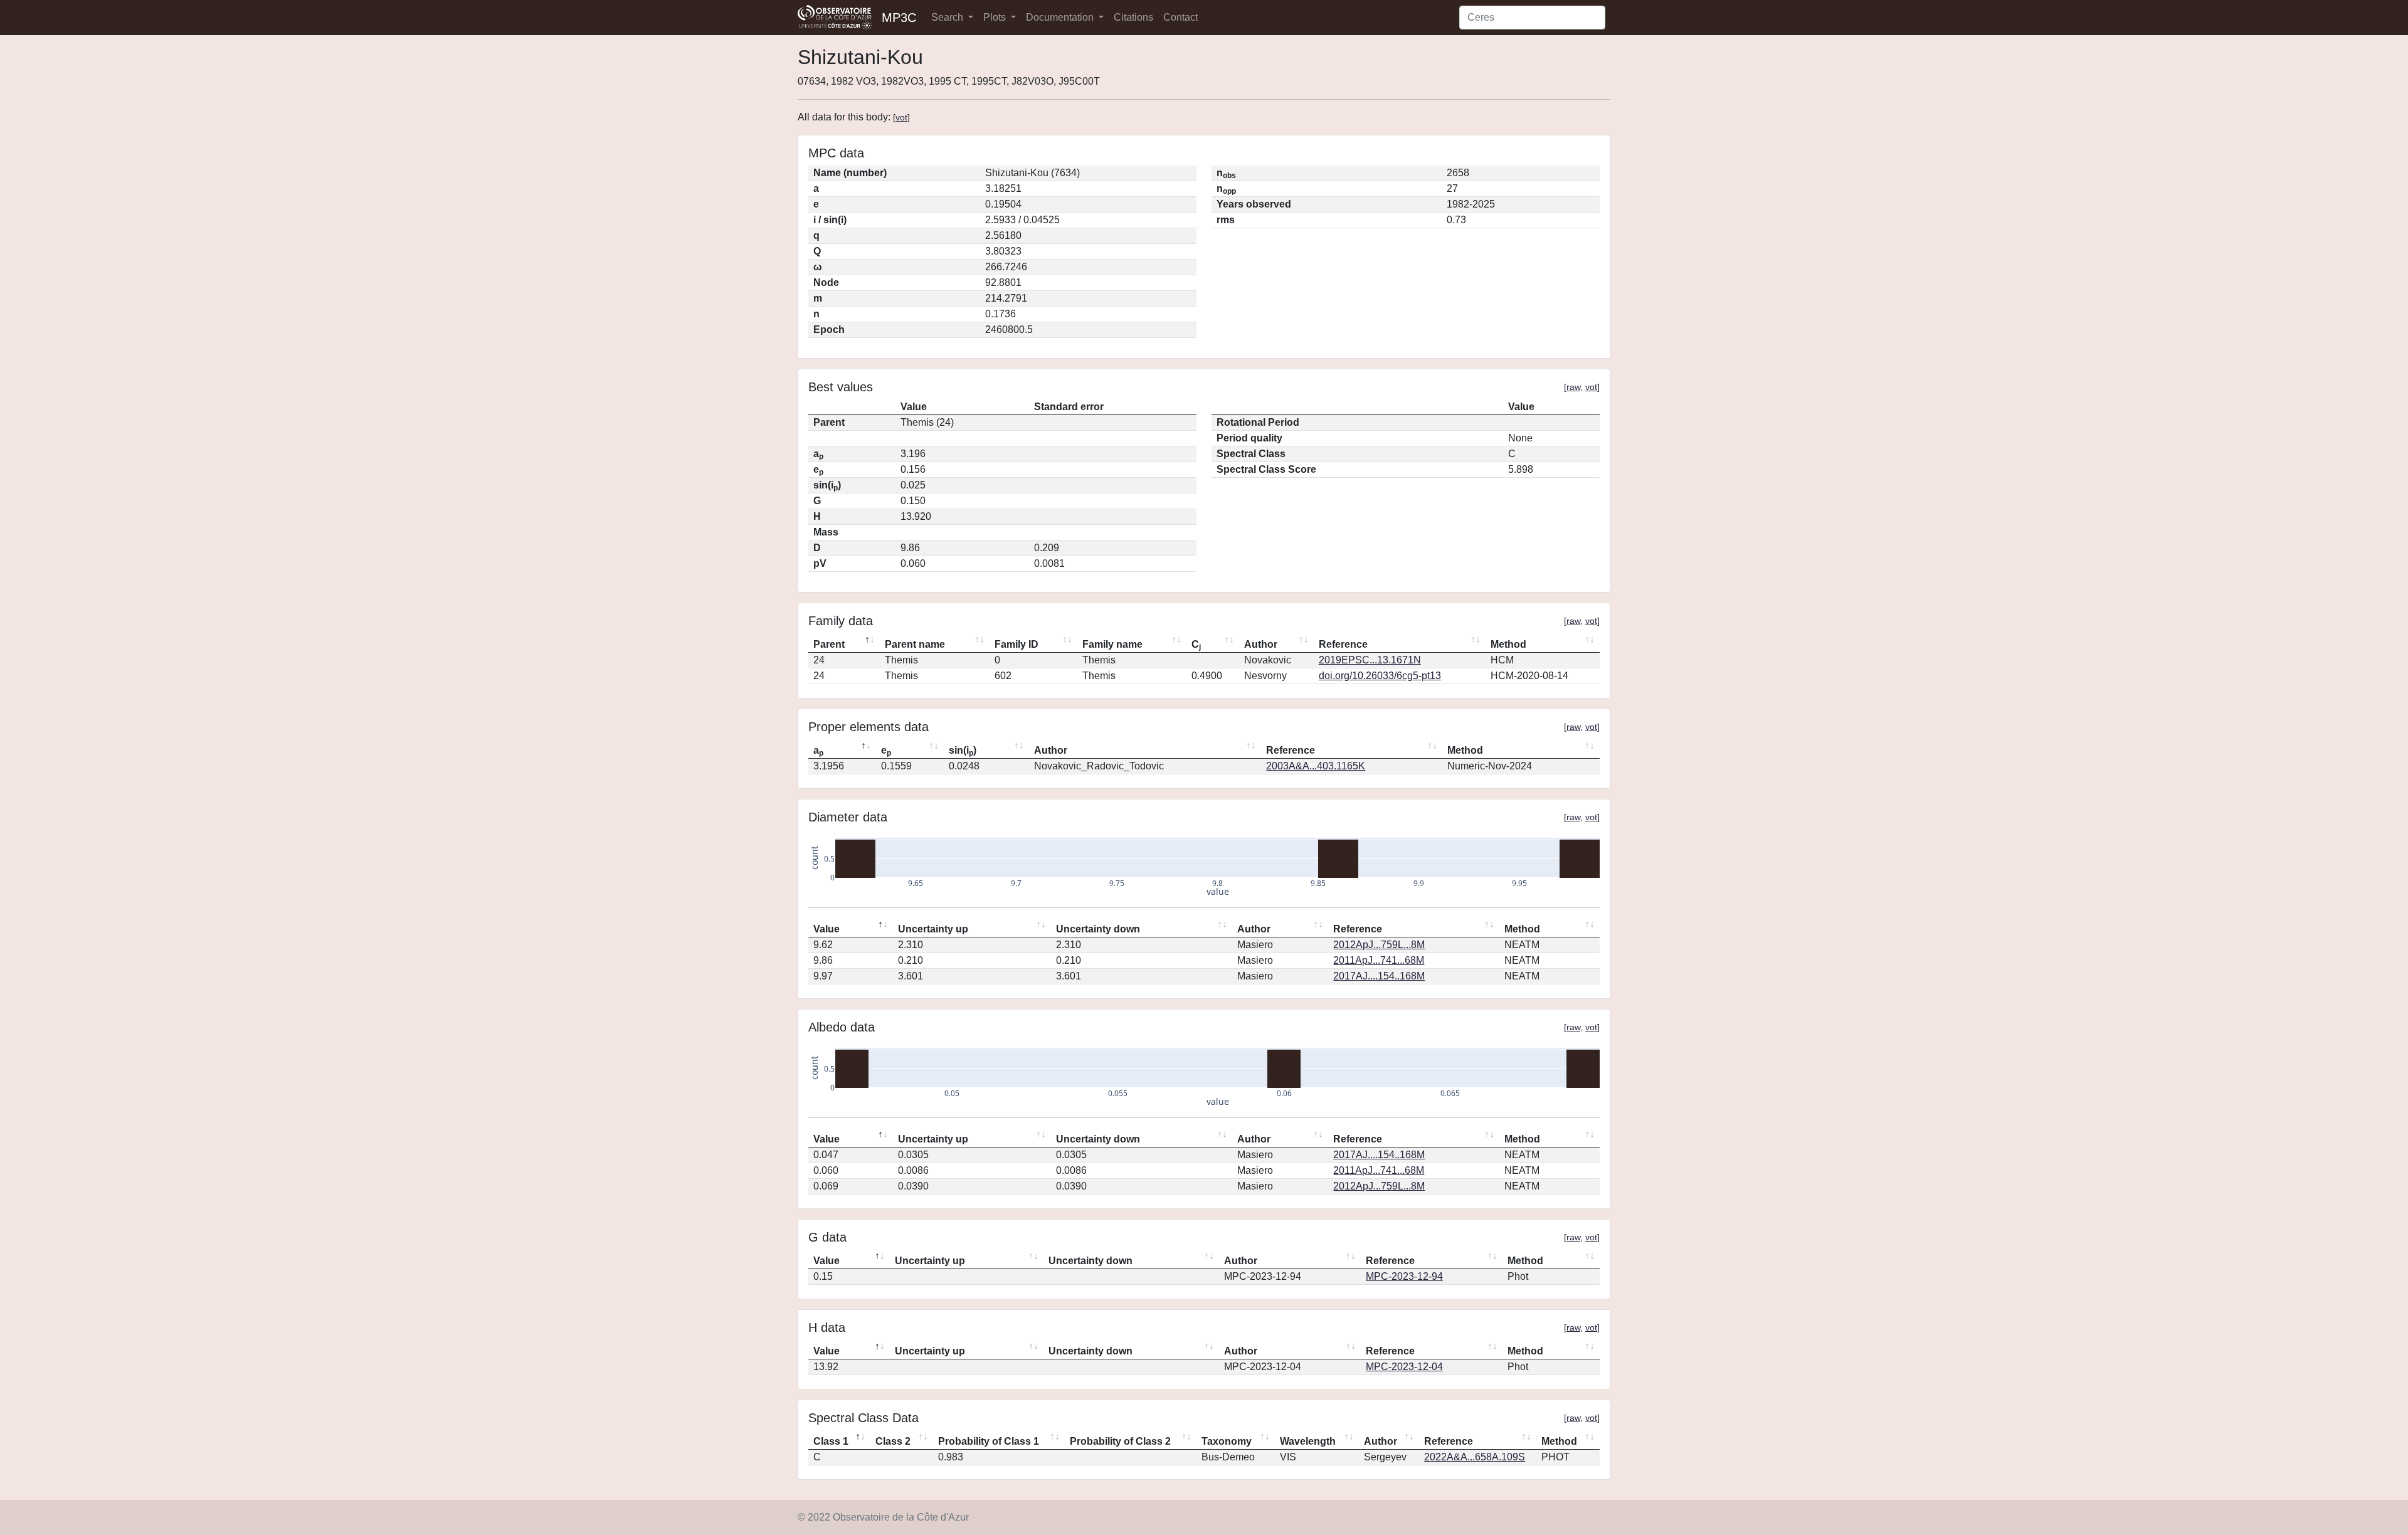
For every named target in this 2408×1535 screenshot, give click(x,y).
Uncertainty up (933, 929)
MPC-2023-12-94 (1404, 1276)
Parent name (915, 644)
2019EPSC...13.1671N (1370, 660)
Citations (1133, 17)
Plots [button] (996, 17)
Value (826, 929)
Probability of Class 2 (1120, 1441)
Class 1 (831, 1441)
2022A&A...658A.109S (1475, 1457)
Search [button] (948, 17)
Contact (1180, 17)
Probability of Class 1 (989, 1441)
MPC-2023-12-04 (1404, 1367)
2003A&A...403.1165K (1316, 766)
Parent (829, 644)
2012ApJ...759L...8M (1379, 945)
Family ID (1017, 644)
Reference (1343, 644)
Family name (1112, 644)
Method (1508, 644)
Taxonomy (1227, 1441)
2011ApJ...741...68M (1379, 960)
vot (901, 117)
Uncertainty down (1098, 929)
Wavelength (1308, 1441)
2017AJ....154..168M (1379, 976)
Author (1261, 644)
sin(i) (963, 751)
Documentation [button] (1061, 17)
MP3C (899, 18)
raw (1573, 387)
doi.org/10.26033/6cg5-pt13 (1380, 676)
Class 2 (893, 1441)
